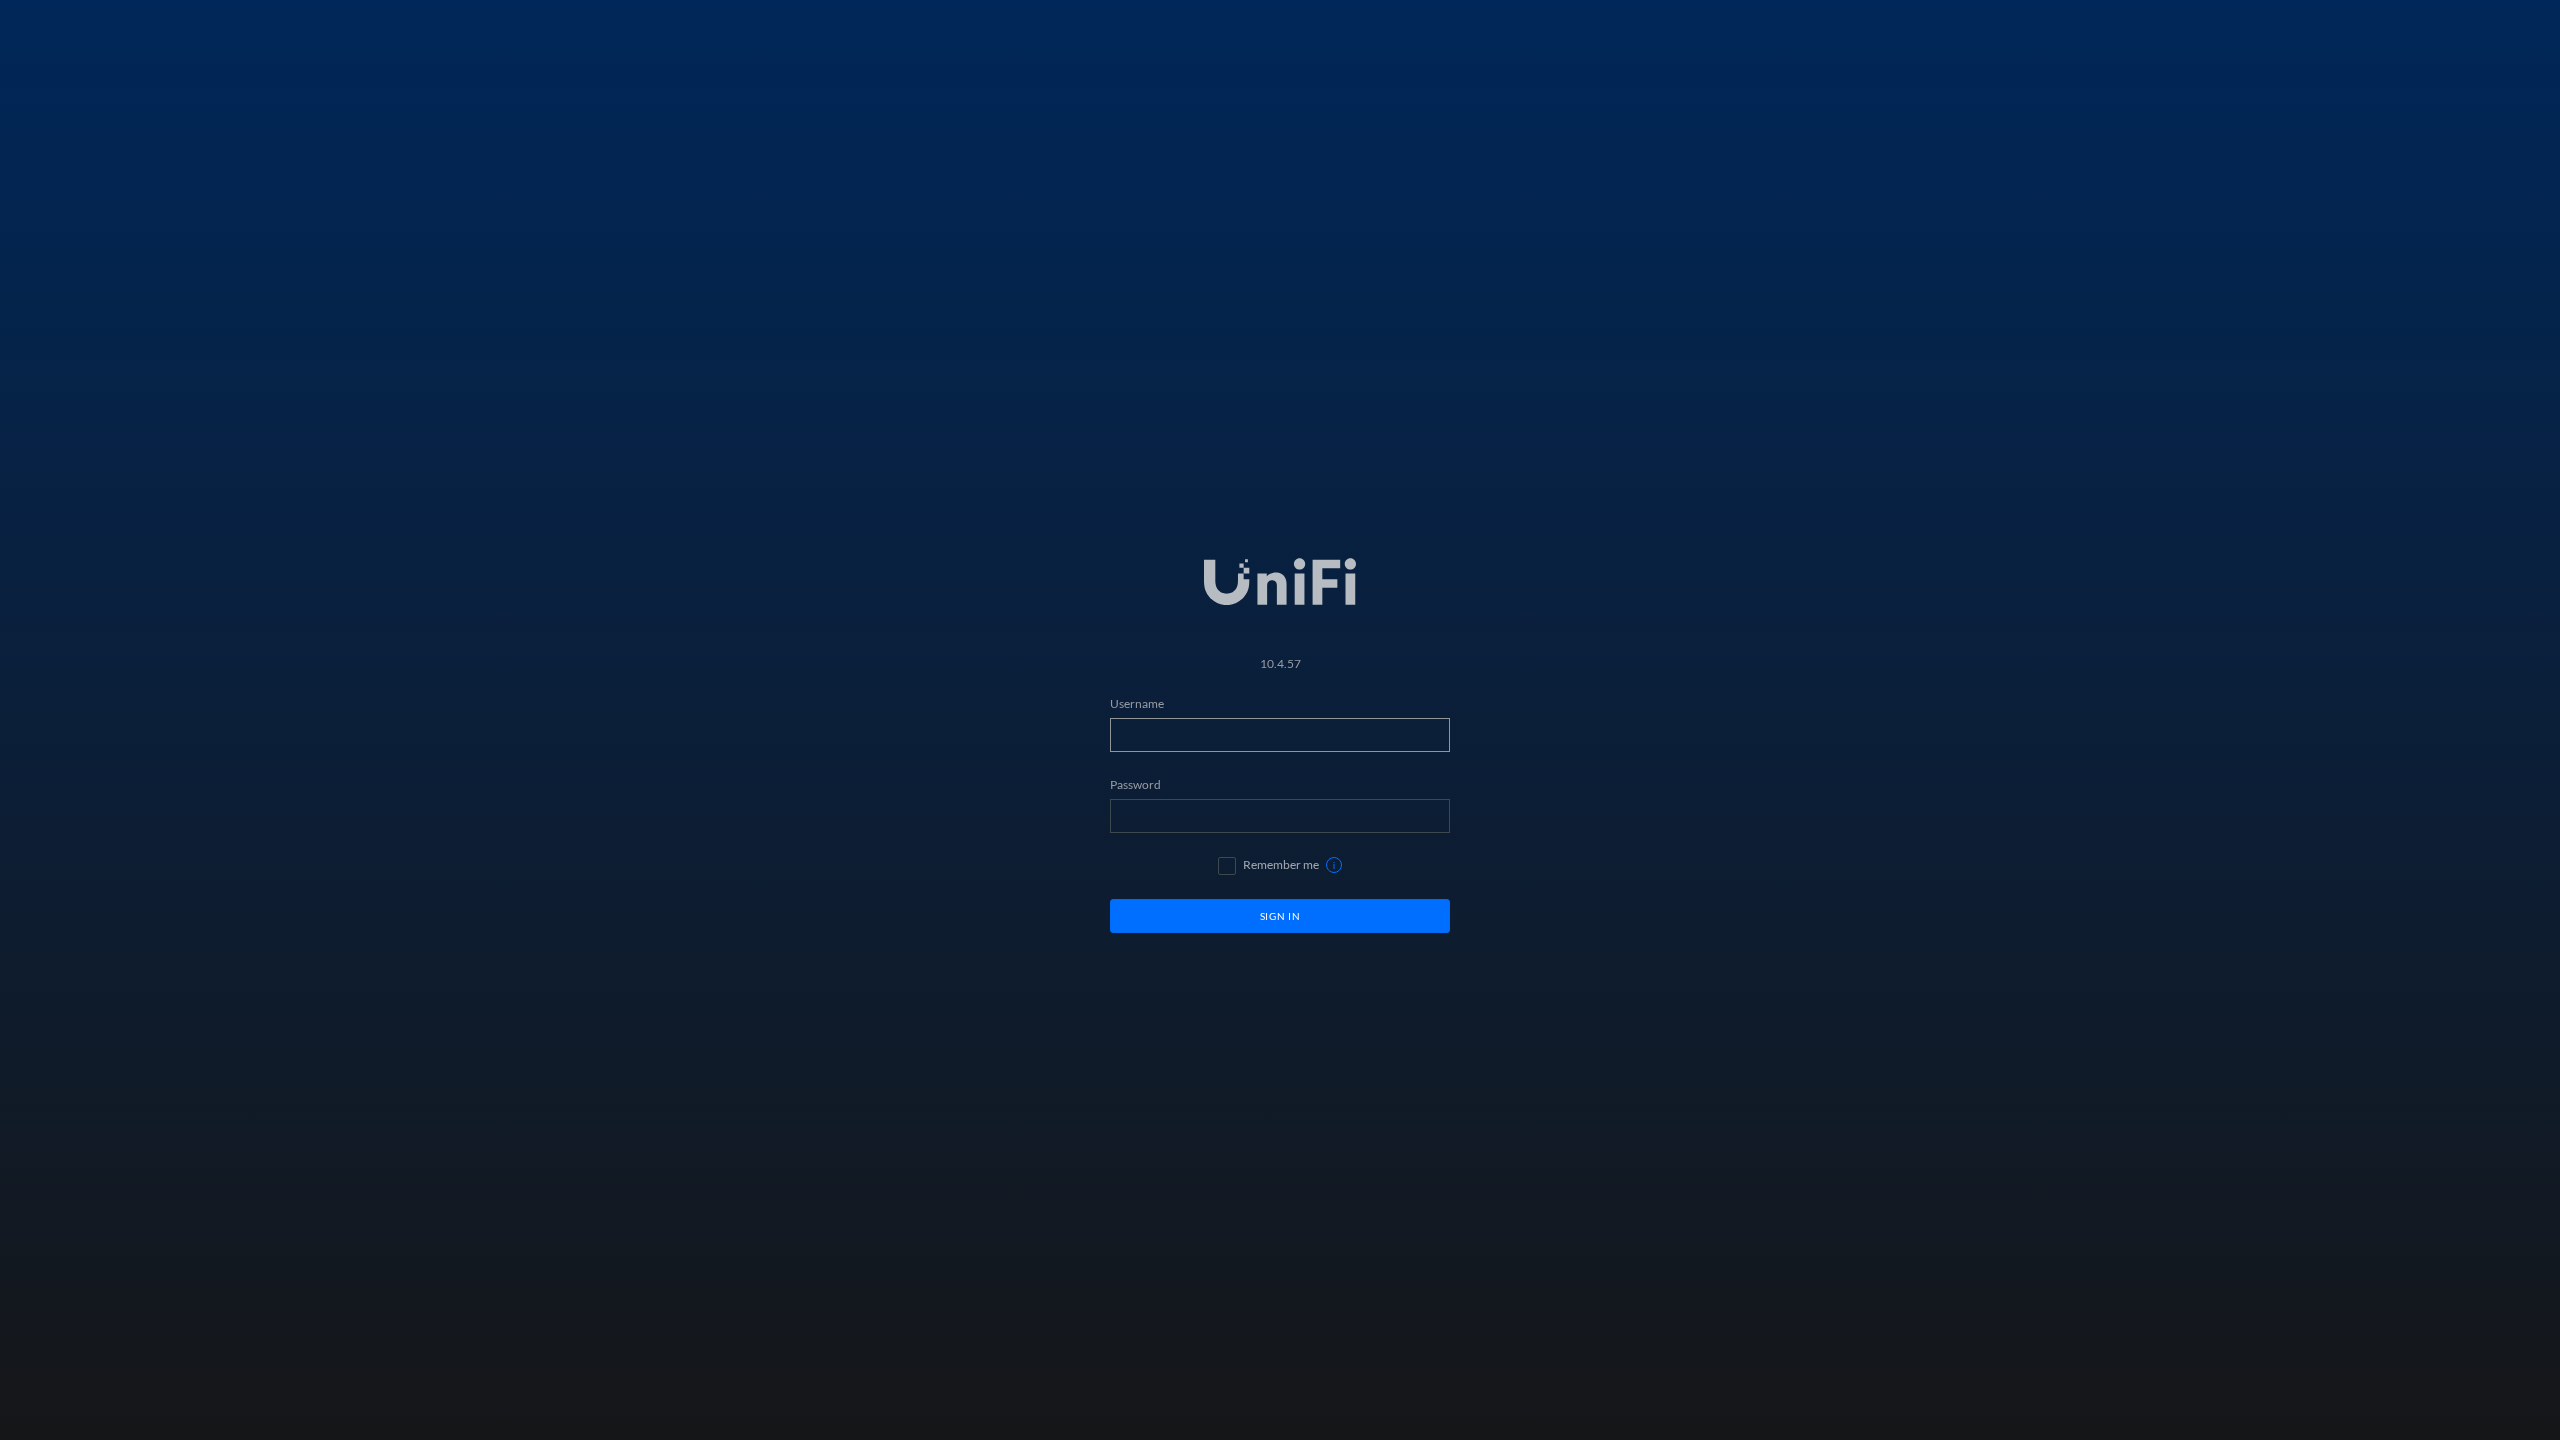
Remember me (1281, 864)
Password (1135, 784)
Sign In (1280, 916)
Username (1137, 703)
